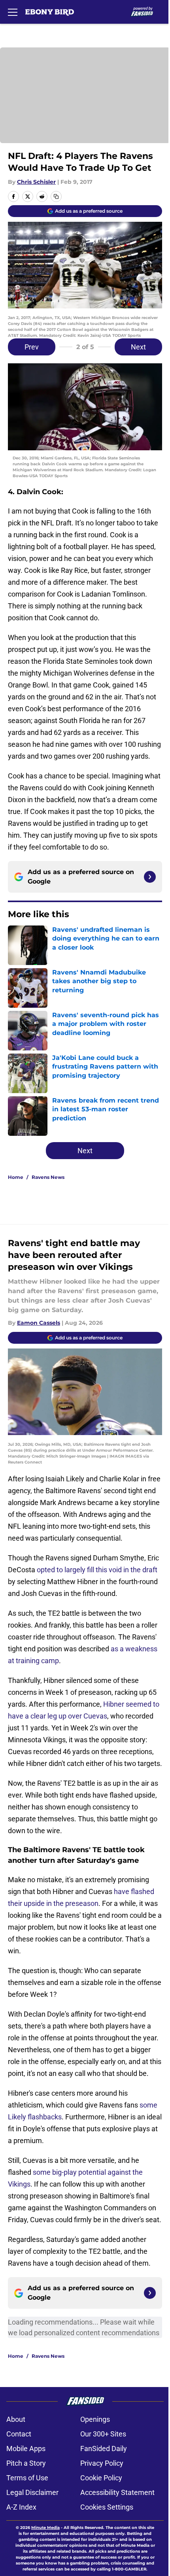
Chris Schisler (36, 182)
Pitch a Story (26, 2463)
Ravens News (48, 1177)
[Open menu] (13, 12)
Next (138, 347)
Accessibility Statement (117, 2492)
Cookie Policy (101, 2478)
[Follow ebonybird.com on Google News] (150, 877)
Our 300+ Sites (103, 2434)
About (16, 2419)
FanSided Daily (104, 2449)
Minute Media (45, 2528)
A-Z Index (21, 2507)
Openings (95, 2419)
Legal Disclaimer (32, 2492)
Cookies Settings (107, 2507)
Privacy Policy (102, 2463)
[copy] (56, 196)
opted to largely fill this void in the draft (97, 1570)
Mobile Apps (26, 2449)
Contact (19, 2434)
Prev (32, 347)
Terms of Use (27, 2478)
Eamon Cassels (39, 1323)
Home (16, 1177)
